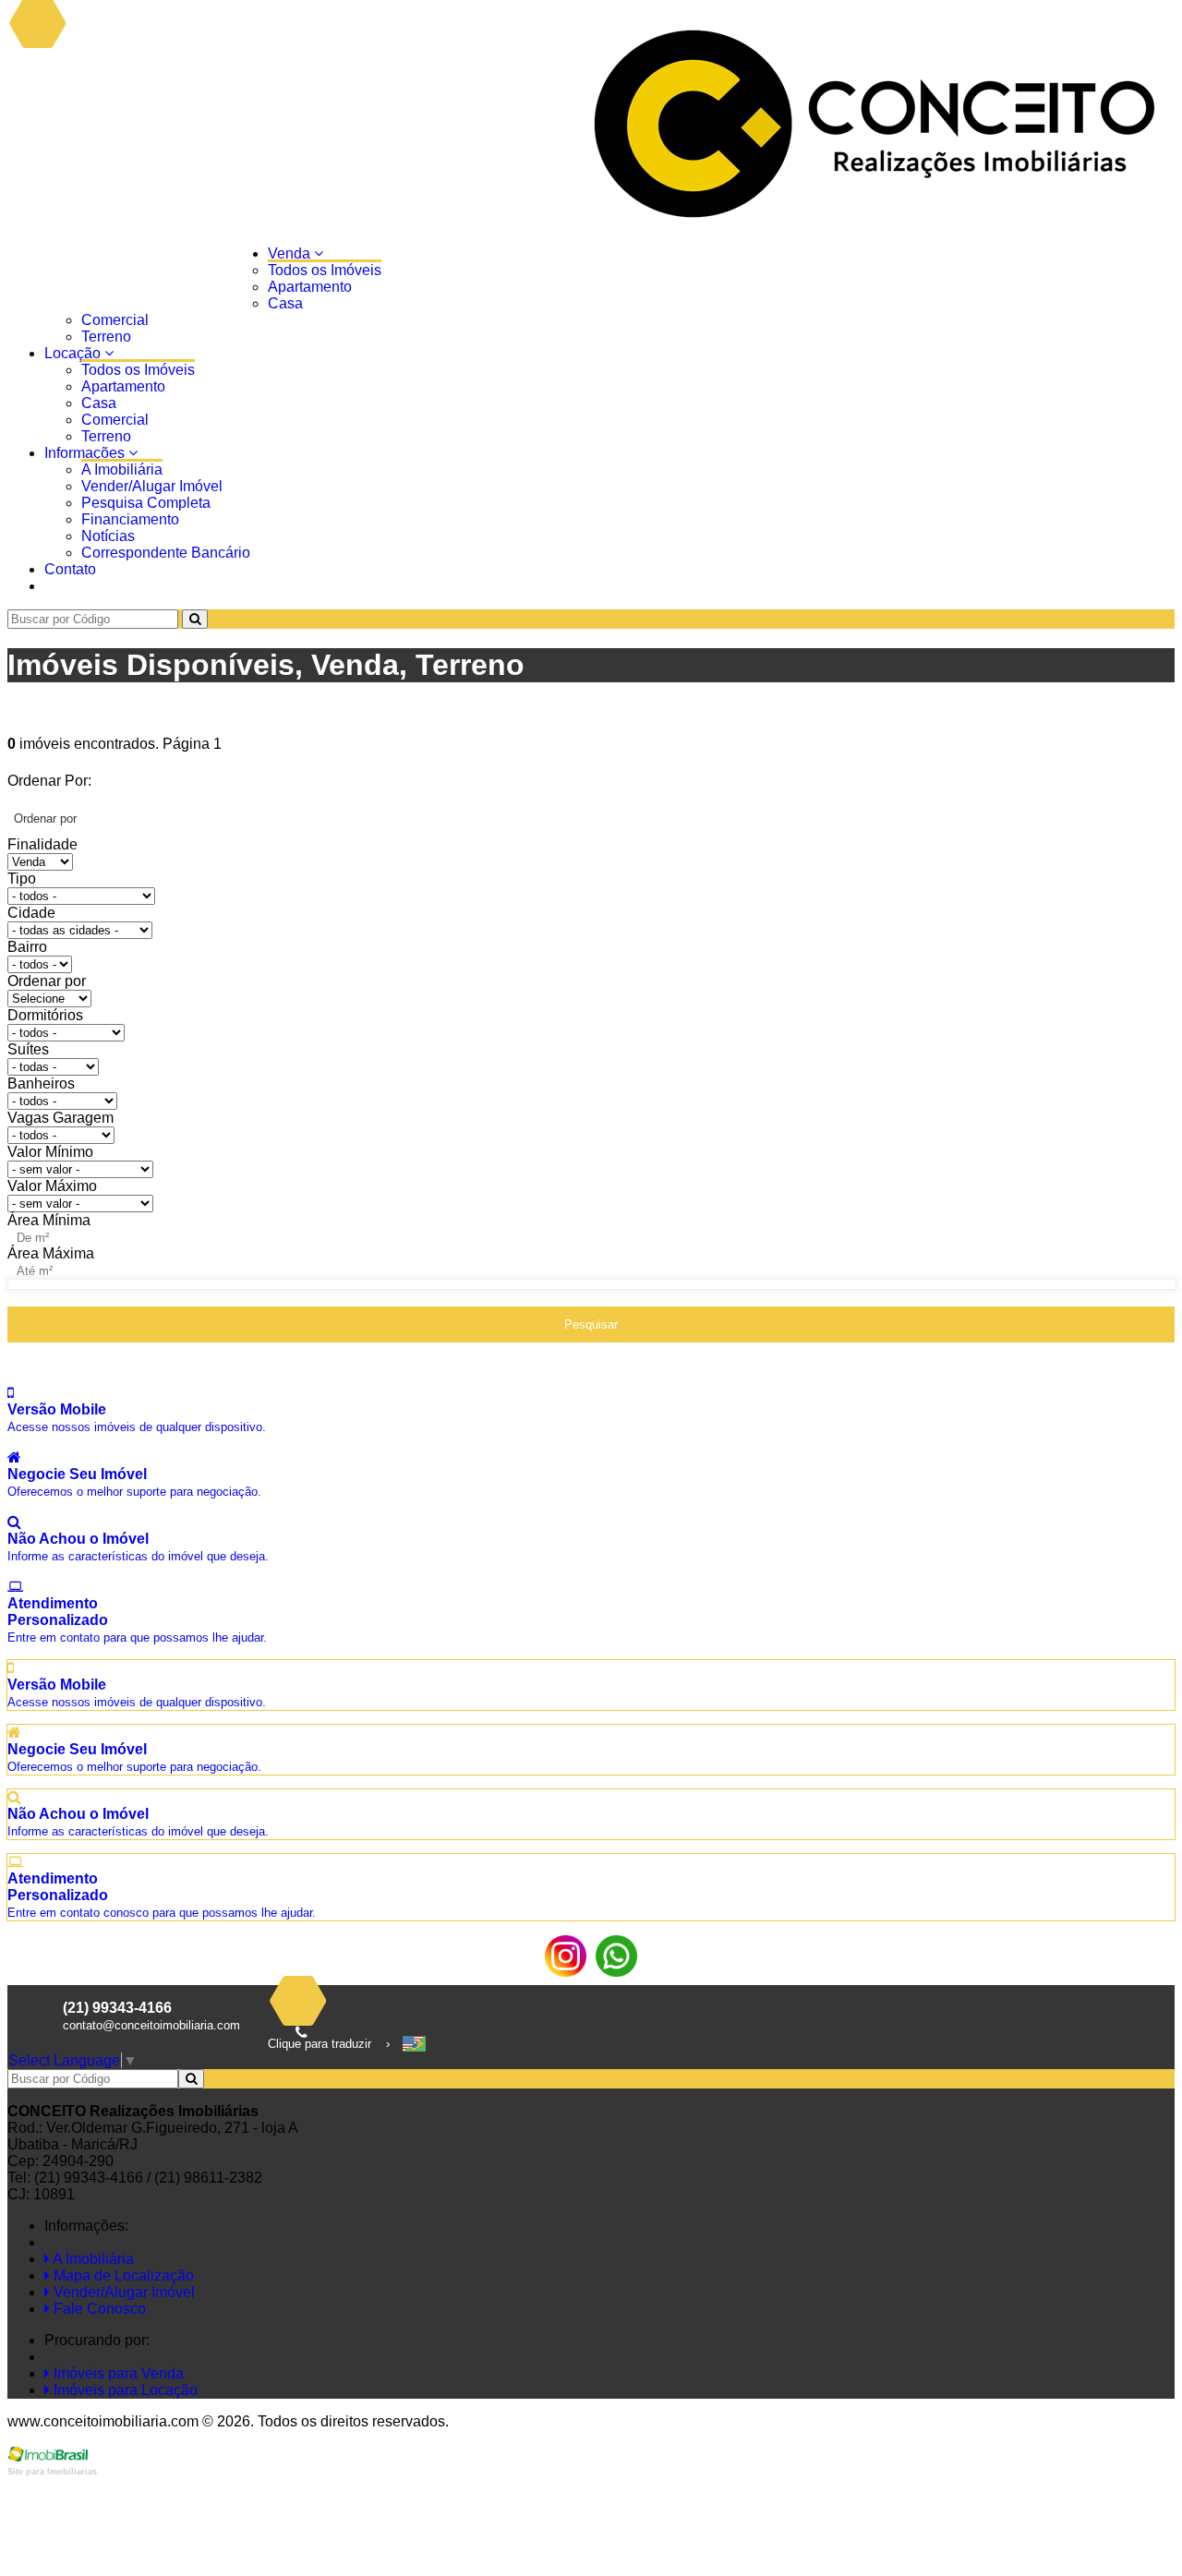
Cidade (31, 913)
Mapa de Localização (122, 2275)
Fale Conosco (98, 2309)
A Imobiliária (122, 469)
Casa (285, 303)
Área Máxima (51, 1253)
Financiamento (130, 519)
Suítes (28, 1049)
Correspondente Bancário (166, 553)
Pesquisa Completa (146, 503)
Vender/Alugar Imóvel (152, 486)
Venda (291, 253)
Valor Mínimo (50, 1152)
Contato (70, 569)
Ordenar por (47, 981)
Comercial (115, 320)
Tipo (22, 879)
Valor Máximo (52, 1186)
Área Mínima (49, 1220)
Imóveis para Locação (124, 2390)
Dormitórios (45, 1015)
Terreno (106, 337)
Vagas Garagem (60, 1118)
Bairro (27, 947)
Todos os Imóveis (325, 270)
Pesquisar (591, 1324)
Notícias (108, 536)
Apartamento (310, 287)
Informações (86, 453)
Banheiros (41, 1083)
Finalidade (42, 844)
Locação (74, 353)
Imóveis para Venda (117, 2373)
